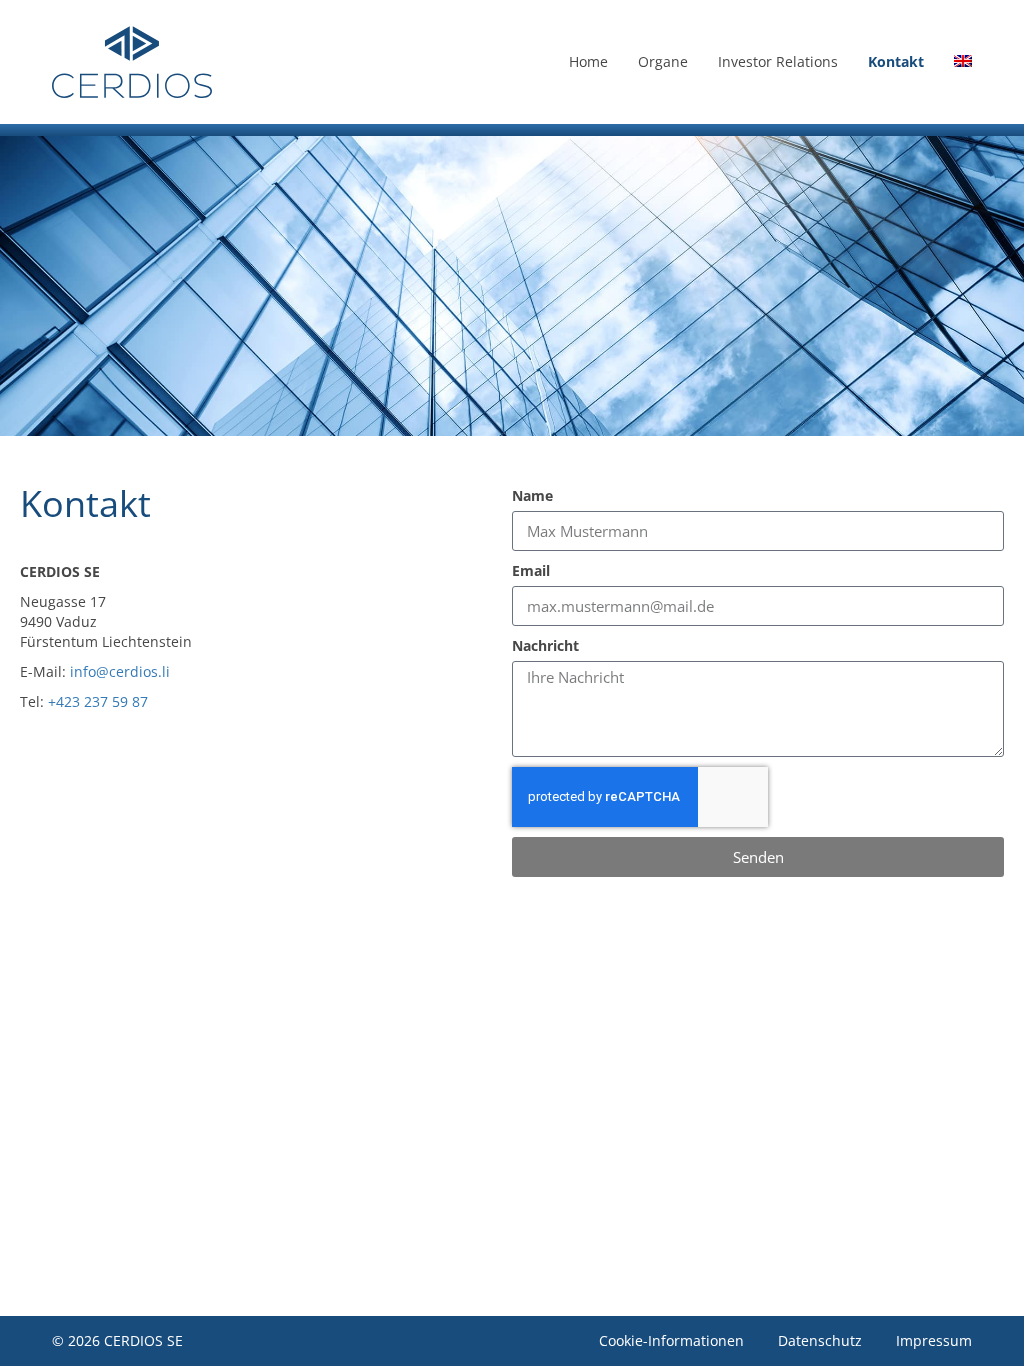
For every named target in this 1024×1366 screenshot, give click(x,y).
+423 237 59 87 (98, 701)
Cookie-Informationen (671, 1340)
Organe (663, 61)
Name (532, 495)
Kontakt (896, 61)
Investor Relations (778, 61)
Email (531, 570)
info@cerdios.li (120, 671)
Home (588, 61)
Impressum (934, 1340)
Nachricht (545, 645)
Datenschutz (820, 1340)
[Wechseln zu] (963, 61)
